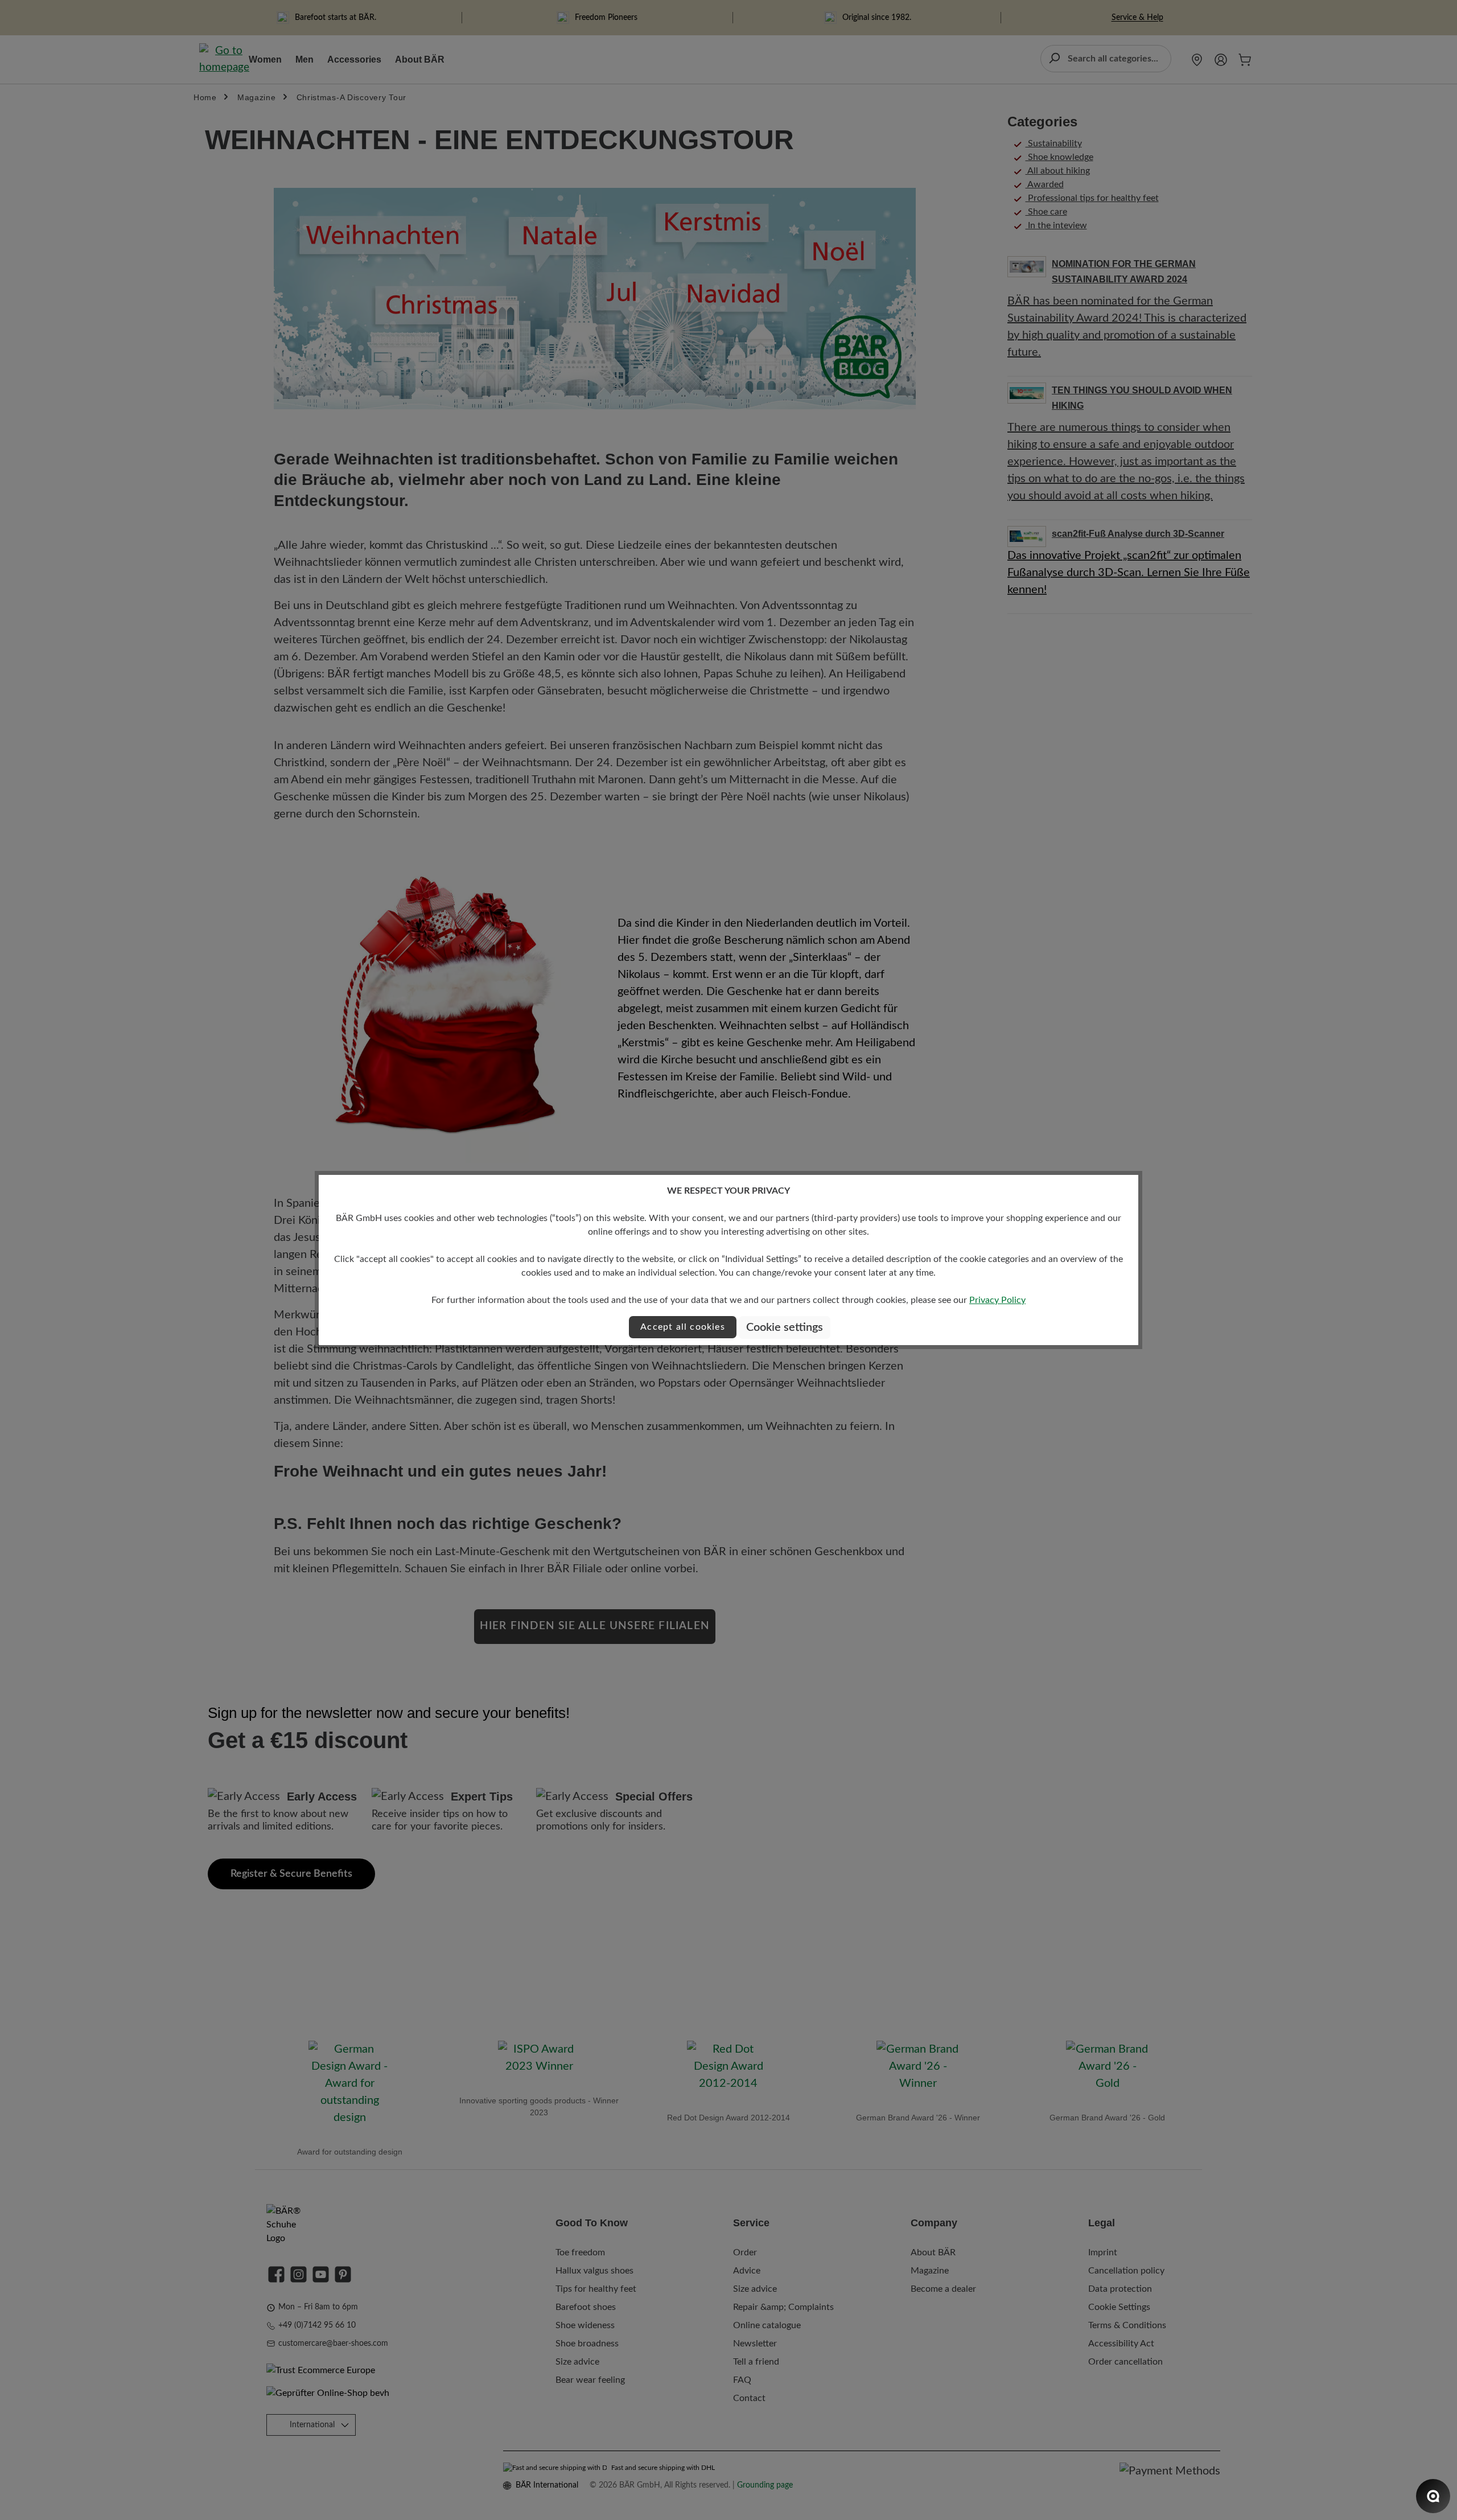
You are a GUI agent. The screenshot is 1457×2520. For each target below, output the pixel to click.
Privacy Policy (997, 1300)
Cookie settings (785, 1327)
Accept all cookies (683, 1327)
